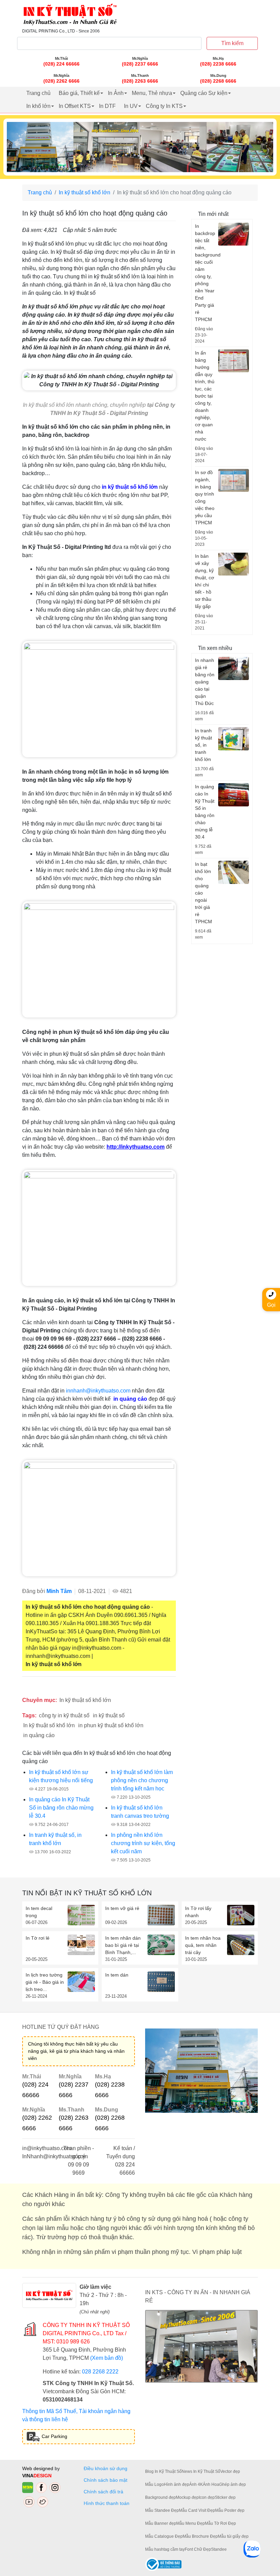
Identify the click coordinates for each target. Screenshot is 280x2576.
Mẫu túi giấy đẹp (233, 2536)
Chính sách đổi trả (105, 2492)
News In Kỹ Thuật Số (201, 2471)
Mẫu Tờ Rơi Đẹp (220, 2523)
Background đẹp (160, 2497)
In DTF (107, 106)
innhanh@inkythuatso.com (98, 1391)
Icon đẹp (207, 2497)
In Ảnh (116, 93)
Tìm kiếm (232, 43)
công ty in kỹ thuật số (64, 1715)
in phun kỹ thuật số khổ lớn (111, 1725)
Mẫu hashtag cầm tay (165, 2549)
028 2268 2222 (100, 2372)
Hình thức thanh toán (107, 2503)
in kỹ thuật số (109, 1715)
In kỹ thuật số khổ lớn (85, 192)
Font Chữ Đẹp (198, 2549)
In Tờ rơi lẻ (38, 1938)
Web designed (38, 2468)
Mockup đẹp (187, 2497)
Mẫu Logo (155, 2484)
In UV (131, 106)
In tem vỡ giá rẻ (122, 1908)
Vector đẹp (230, 2471)
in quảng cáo (39, 1735)
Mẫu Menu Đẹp (191, 2523)
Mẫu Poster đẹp (230, 2510)
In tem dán (117, 1975)
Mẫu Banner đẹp (161, 2523)
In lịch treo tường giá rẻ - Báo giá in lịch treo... (45, 1982)
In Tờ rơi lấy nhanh (198, 1912)
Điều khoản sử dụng (106, 2468)
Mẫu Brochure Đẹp (200, 2536)
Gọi (271, 1305)
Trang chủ (38, 93)
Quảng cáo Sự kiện (204, 93)
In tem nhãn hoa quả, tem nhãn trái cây (203, 1945)
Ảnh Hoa (211, 2484)
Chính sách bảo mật (106, 2480)
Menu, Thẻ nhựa (152, 93)
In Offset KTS (75, 106)
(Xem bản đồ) (107, 2358)
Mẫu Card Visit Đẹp (197, 2510)
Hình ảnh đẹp (177, 2484)
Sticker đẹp (225, 2497)
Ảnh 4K (196, 2484)
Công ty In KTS (164, 106)
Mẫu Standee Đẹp (162, 2510)
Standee (219, 2549)
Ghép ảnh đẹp (233, 2484)
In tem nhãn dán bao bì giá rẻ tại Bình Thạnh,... (123, 1945)
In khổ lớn (38, 106)
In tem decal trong (39, 1912)
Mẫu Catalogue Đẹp (164, 2536)
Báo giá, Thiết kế (79, 93)
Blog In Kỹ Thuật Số (163, 2471)
